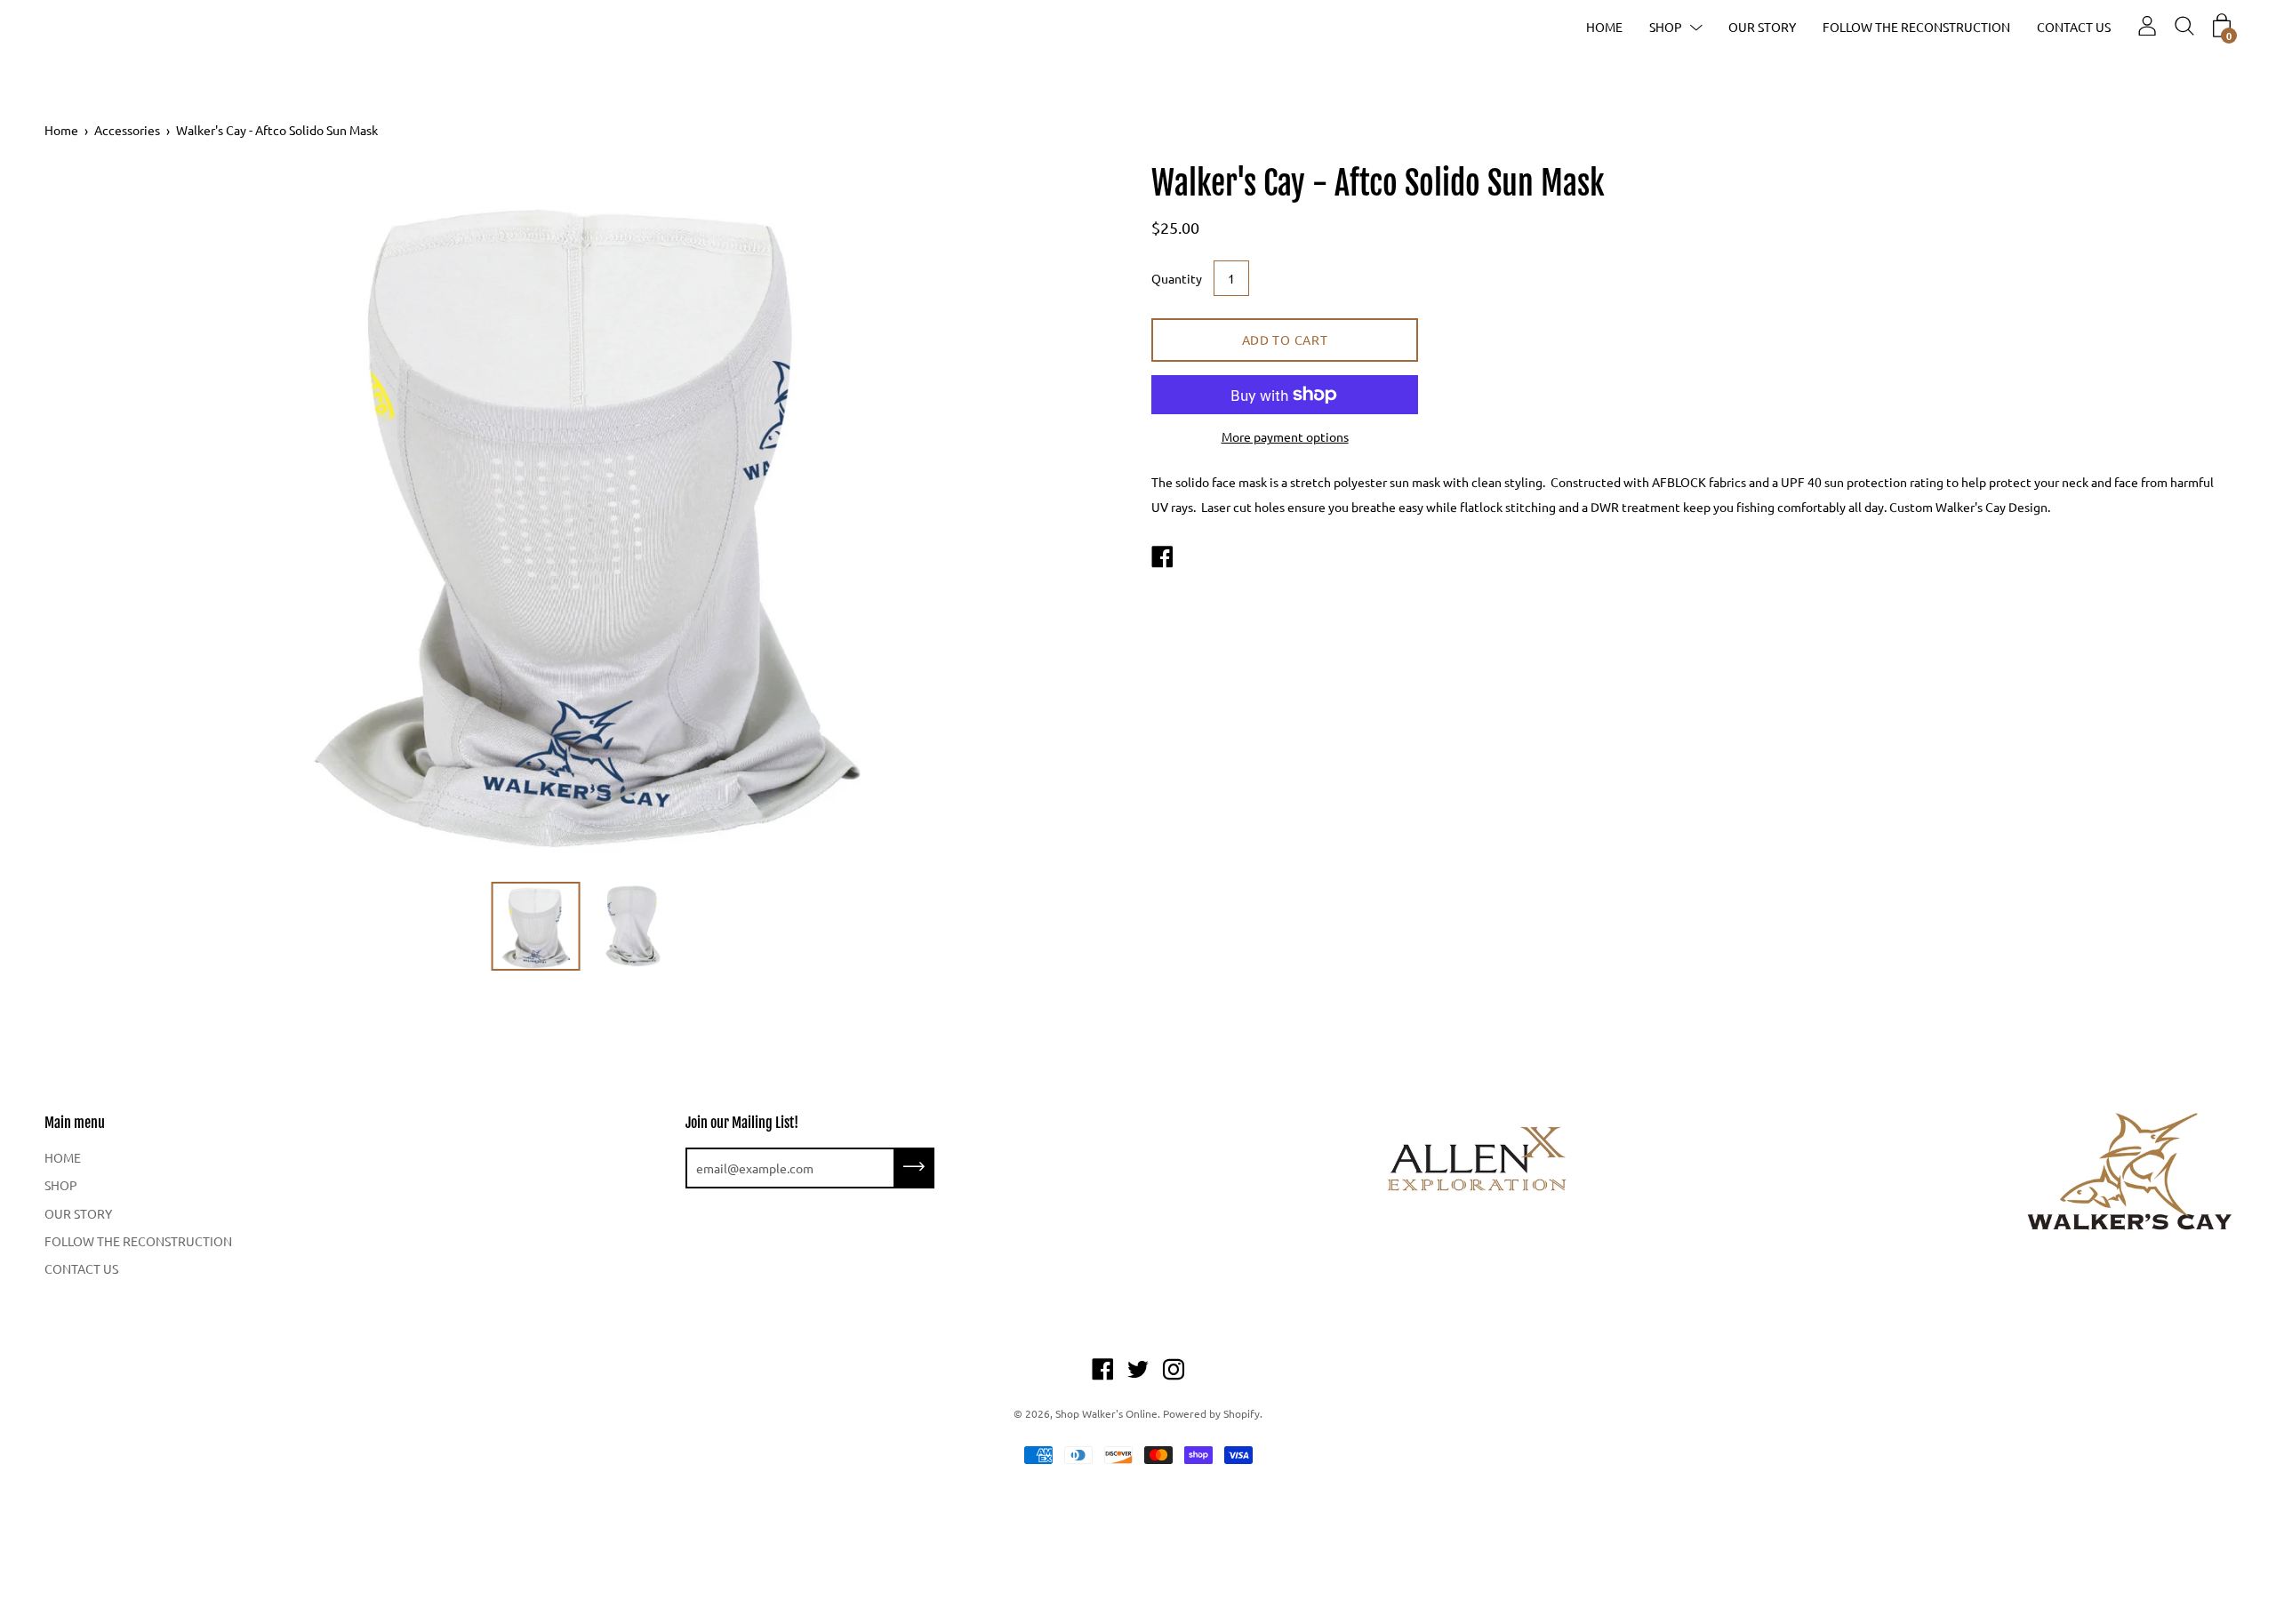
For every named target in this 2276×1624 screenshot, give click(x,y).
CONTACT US (2074, 27)
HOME (1604, 27)
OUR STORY (1762, 27)
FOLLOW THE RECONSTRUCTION (1916, 27)
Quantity (1177, 278)
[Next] (1080, 517)
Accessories (127, 130)
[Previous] (89, 517)
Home (61, 130)
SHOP (1666, 27)
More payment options (1285, 436)
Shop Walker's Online (1106, 1413)
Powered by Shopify (1211, 1413)
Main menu (75, 1123)
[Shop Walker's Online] (1162, 558)
